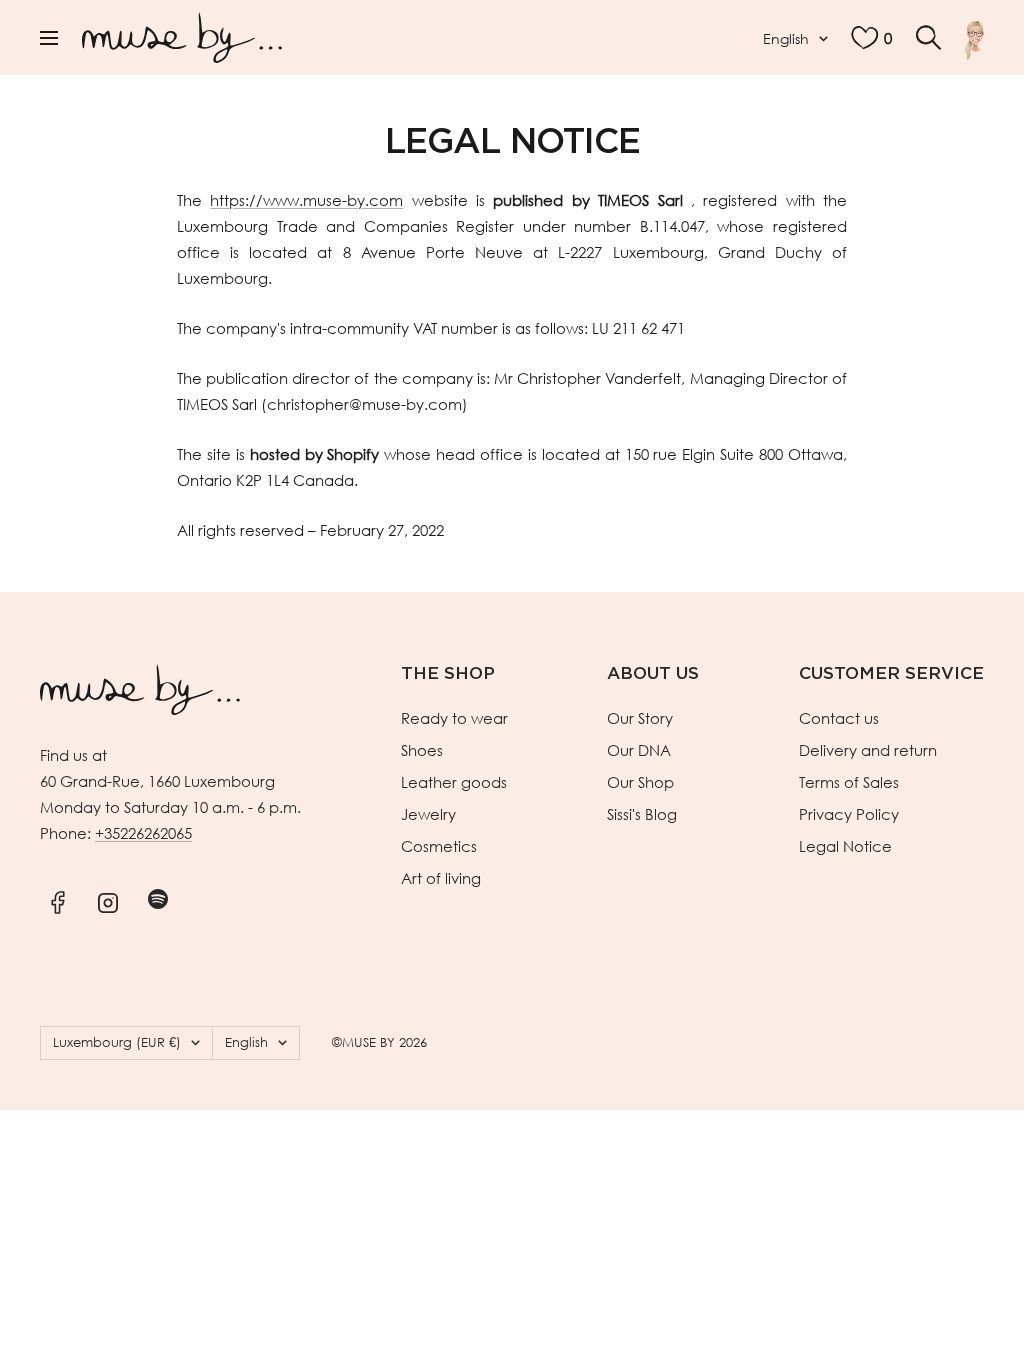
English (786, 38)
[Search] (928, 37)
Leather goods (454, 782)
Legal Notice (845, 846)
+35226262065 (143, 833)
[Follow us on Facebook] (57, 898)
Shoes (422, 750)
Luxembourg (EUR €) (117, 1042)
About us (653, 673)
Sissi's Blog (642, 814)
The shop (448, 673)
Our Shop (640, 782)
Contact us (839, 718)
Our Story (640, 718)
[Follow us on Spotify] (157, 898)
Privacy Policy (849, 814)
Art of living (441, 878)
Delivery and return (868, 750)
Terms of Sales (849, 782)
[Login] (974, 40)
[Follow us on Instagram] (107, 898)
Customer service (891, 673)
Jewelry (428, 814)
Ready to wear (454, 718)
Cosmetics (439, 846)
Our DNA (639, 750)
